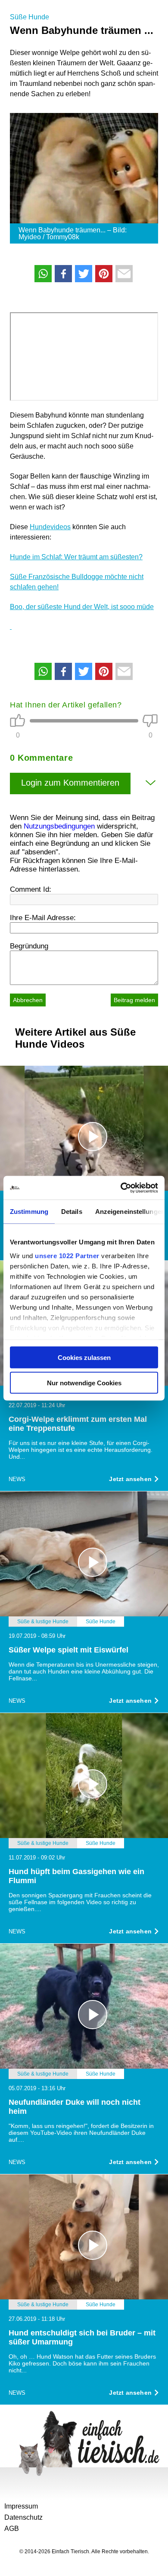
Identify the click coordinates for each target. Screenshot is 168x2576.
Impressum (21, 2506)
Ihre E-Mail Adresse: (43, 918)
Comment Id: (31, 889)
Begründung (29, 946)
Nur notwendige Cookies (84, 1383)
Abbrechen (28, 1000)
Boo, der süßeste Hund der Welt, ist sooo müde (82, 607)
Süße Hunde (30, 17)
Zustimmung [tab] (29, 1212)
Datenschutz (23, 2517)
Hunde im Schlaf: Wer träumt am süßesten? (76, 557)
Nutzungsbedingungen (59, 826)
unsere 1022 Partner (67, 1255)
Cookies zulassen (84, 1358)
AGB (12, 2529)
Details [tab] (72, 1212)
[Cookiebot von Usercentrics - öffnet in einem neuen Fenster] (121, 1188)
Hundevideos (50, 527)
